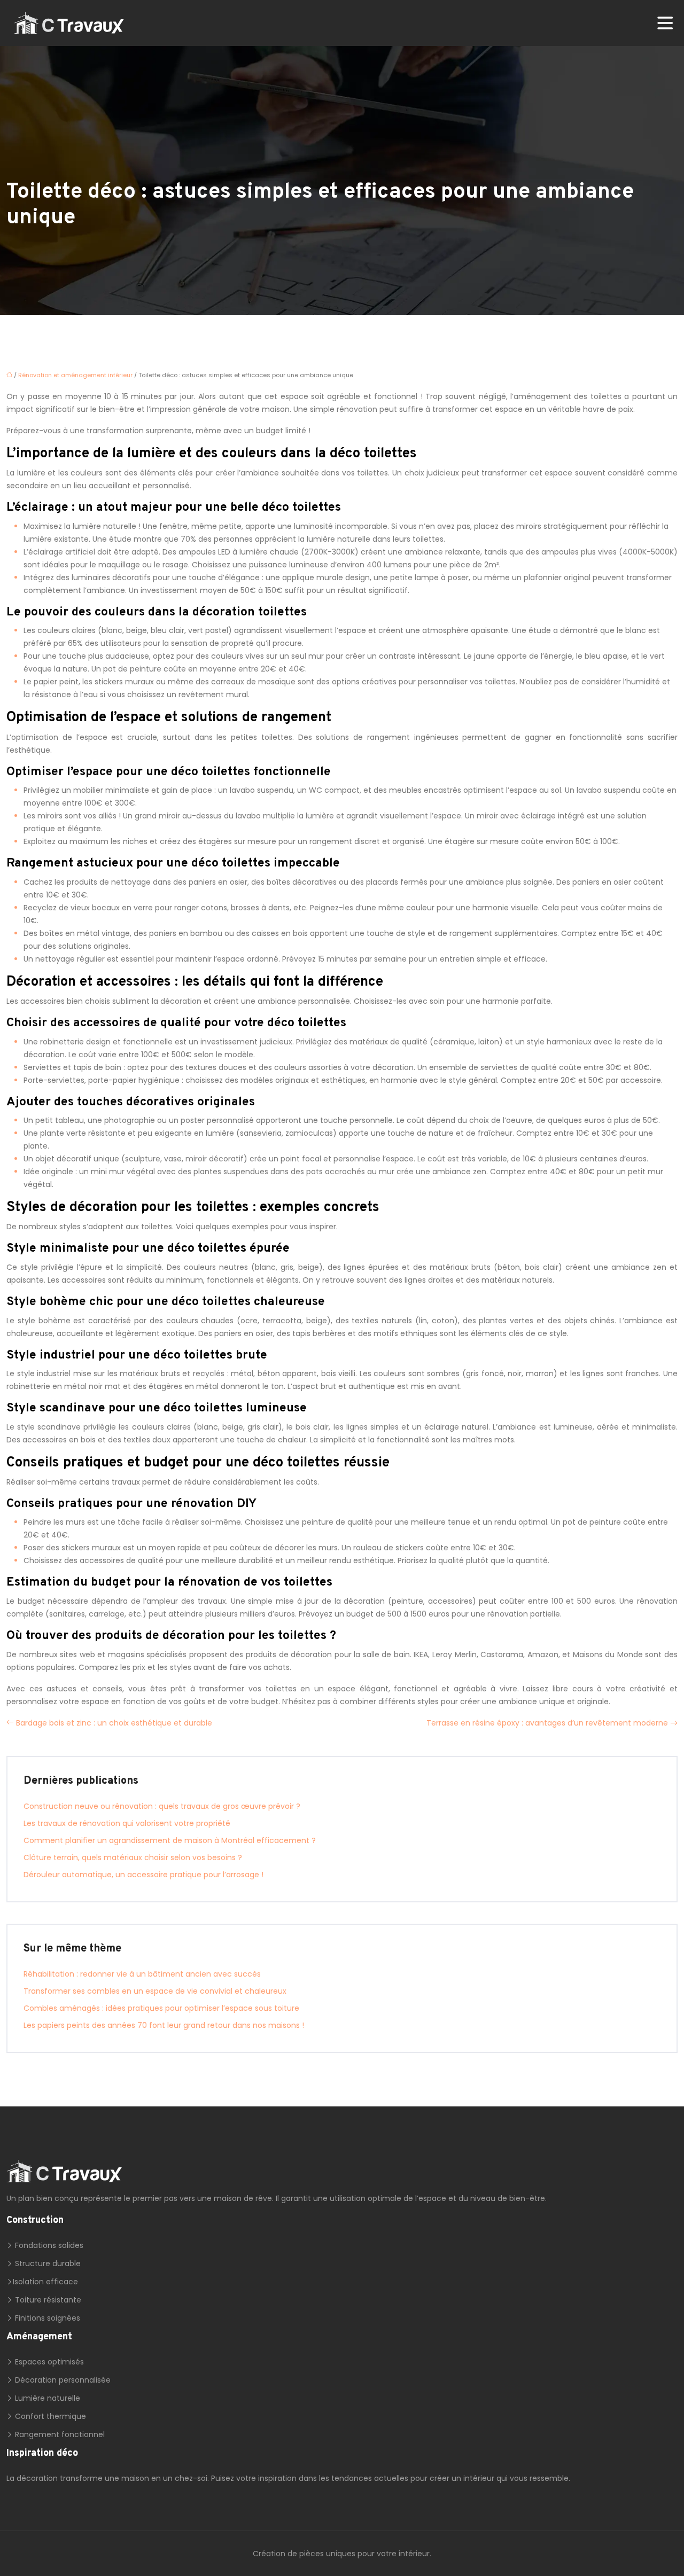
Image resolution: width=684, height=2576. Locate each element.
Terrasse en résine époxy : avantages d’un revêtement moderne (547, 1723)
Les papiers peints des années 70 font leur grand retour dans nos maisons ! (164, 2025)
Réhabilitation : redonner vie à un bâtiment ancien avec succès (142, 1974)
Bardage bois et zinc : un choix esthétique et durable (114, 1723)
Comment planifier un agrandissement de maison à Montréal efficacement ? (170, 1840)
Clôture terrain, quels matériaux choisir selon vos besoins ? (133, 1857)
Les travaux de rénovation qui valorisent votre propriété (127, 1823)
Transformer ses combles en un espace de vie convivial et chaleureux (155, 1991)
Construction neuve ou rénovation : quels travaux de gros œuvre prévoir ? (162, 1806)
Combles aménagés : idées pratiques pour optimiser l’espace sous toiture (161, 2008)
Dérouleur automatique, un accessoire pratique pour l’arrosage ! (143, 1875)
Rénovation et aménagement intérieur (75, 375)
